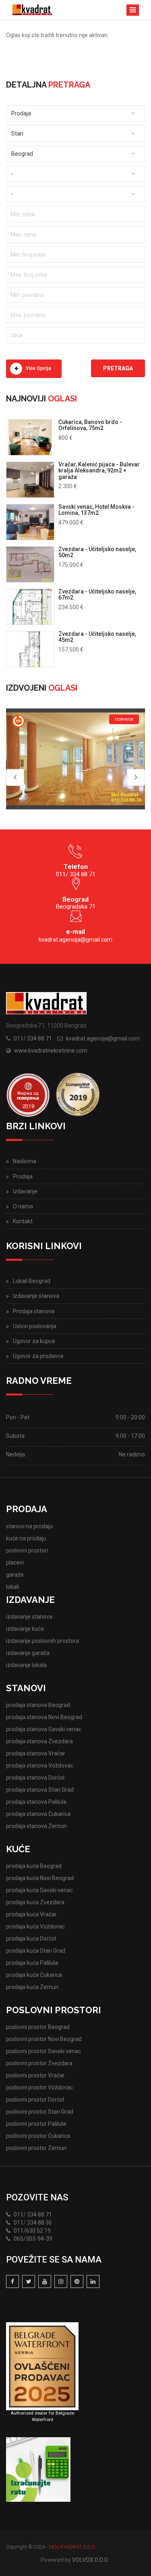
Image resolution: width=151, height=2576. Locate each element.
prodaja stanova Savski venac (44, 1729)
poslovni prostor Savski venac (43, 2051)
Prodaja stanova (34, 1311)
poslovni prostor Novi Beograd (44, 2039)
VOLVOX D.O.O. (90, 2560)
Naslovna (25, 1161)
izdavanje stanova (29, 1617)
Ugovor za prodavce (38, 1356)
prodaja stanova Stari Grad (40, 1790)
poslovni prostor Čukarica (38, 2136)
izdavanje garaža (28, 1653)
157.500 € (71, 650)
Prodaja (23, 1176)
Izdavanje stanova (36, 1296)
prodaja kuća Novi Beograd (40, 1878)
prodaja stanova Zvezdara (39, 1741)
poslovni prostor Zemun (36, 2148)
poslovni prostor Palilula (36, 2124)
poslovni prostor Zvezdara (39, 2063)
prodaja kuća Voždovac (35, 1926)
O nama (23, 1206)
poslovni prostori (27, 1550)
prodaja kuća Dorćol (31, 1939)
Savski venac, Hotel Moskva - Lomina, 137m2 (96, 510)
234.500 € (71, 607)
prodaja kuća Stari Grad (36, 1951)
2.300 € (68, 486)
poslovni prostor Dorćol (35, 2100)
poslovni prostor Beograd (38, 2027)
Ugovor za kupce (34, 1341)
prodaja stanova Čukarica (38, 1814)
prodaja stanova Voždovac (40, 1765)
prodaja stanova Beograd (38, 1705)
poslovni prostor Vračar (35, 2075)
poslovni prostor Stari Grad (40, 2112)
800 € (65, 438)
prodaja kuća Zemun (32, 1987)
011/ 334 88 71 (33, 1038)
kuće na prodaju (26, 1538)
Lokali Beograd (32, 1281)
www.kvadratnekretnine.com (51, 1051)
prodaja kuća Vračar (31, 1914)
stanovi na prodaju (29, 1526)
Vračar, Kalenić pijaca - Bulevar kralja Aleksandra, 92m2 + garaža (99, 471)
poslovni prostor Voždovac (39, 2087)
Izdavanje (25, 1191)
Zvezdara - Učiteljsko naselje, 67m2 (97, 594)
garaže (15, 1575)
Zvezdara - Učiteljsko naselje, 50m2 (97, 552)
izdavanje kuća (25, 1629)
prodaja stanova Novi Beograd (44, 1717)
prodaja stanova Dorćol (35, 1778)
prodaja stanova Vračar (36, 1753)
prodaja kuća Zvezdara (35, 1902)
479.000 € (71, 522)
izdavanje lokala (26, 1665)
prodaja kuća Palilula (32, 1963)
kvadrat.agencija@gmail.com (75, 940)
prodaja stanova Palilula (36, 1802)
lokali (12, 1587)
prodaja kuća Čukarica (34, 1975)
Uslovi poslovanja (35, 1326)
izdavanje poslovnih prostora (42, 1641)
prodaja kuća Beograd (34, 1866)
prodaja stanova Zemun (36, 1826)
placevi (15, 1563)
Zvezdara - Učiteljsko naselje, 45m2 (97, 637)
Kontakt (23, 1221)
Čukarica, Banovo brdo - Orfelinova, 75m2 (90, 425)
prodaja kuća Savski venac (39, 1890)
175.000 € (71, 565)
